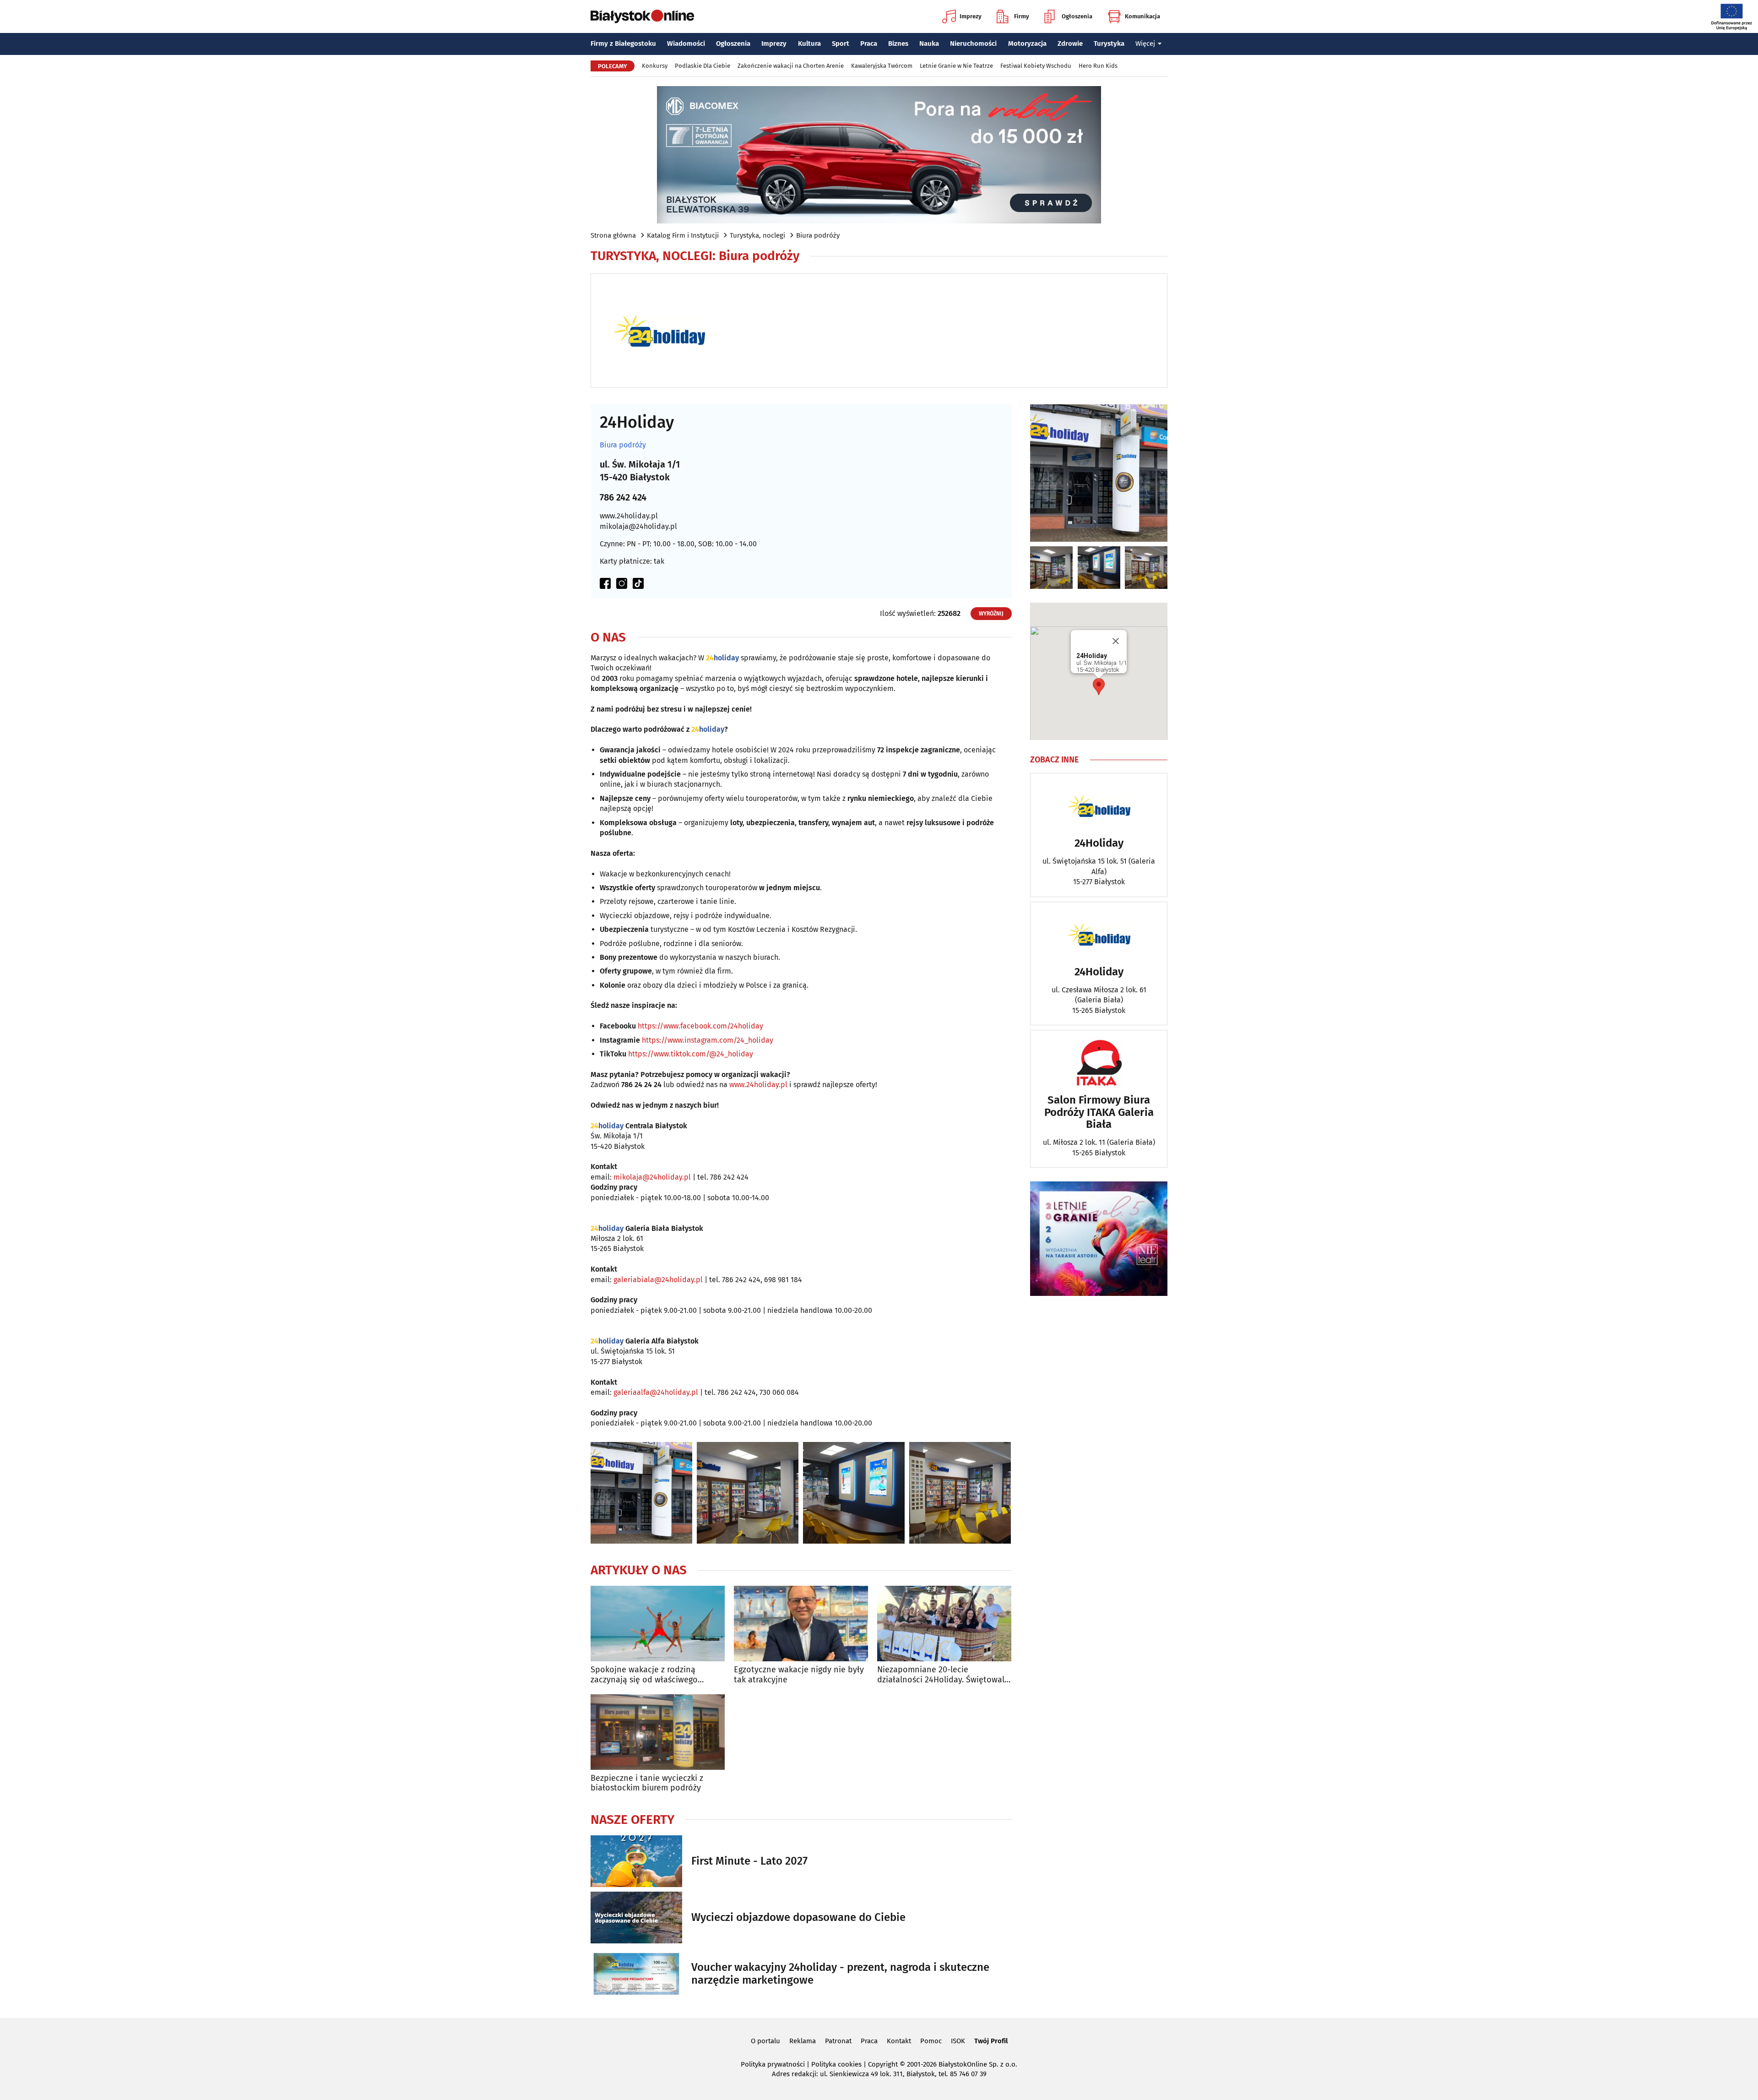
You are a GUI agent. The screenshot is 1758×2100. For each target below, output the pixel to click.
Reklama (803, 2041)
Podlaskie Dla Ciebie (703, 66)
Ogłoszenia (1077, 16)
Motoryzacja (1027, 44)
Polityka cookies (836, 2064)
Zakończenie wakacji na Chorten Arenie (791, 66)
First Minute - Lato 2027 (749, 1861)
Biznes (898, 44)
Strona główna (613, 235)
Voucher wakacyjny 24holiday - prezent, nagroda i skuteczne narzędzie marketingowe (840, 1974)
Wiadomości (686, 44)
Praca (869, 44)
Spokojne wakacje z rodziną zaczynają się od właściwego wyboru (644, 1675)
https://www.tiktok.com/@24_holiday (691, 1054)
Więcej (1145, 44)
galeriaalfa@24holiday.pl (656, 1392)
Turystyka (1109, 44)
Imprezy (971, 16)
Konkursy (655, 66)
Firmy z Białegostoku (623, 44)
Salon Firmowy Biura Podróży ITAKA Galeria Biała (1099, 1112)
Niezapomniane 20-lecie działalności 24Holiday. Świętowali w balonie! (942, 1675)
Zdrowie (1070, 44)
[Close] (1116, 641)
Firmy (1022, 16)
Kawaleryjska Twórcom (882, 66)
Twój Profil (991, 2041)
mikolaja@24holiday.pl (638, 526)
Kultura (809, 44)
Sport (841, 44)
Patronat (838, 2041)
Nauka (929, 44)
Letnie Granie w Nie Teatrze (956, 66)
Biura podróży (818, 235)
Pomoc (931, 2041)
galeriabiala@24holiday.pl (658, 1280)
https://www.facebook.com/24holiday (700, 1026)
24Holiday (1099, 843)
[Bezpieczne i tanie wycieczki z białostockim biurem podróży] (658, 1732)
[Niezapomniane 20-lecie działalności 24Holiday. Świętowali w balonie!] (944, 1624)
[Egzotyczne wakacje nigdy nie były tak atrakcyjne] (801, 1624)
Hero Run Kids (1098, 66)
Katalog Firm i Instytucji (683, 235)
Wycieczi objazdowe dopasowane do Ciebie (798, 1917)
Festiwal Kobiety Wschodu (1036, 66)
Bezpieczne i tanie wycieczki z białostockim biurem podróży (647, 1783)
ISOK (958, 2041)
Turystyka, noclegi (757, 235)
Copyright (883, 2064)
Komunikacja (1142, 16)
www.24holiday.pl (629, 516)
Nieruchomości (973, 44)
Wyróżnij (991, 614)
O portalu (765, 2041)
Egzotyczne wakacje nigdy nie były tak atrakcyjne (799, 1675)
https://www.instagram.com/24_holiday (708, 1040)
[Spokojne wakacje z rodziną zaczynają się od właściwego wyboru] (658, 1624)
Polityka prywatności (773, 2064)
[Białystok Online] (642, 16)
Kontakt (899, 2041)
